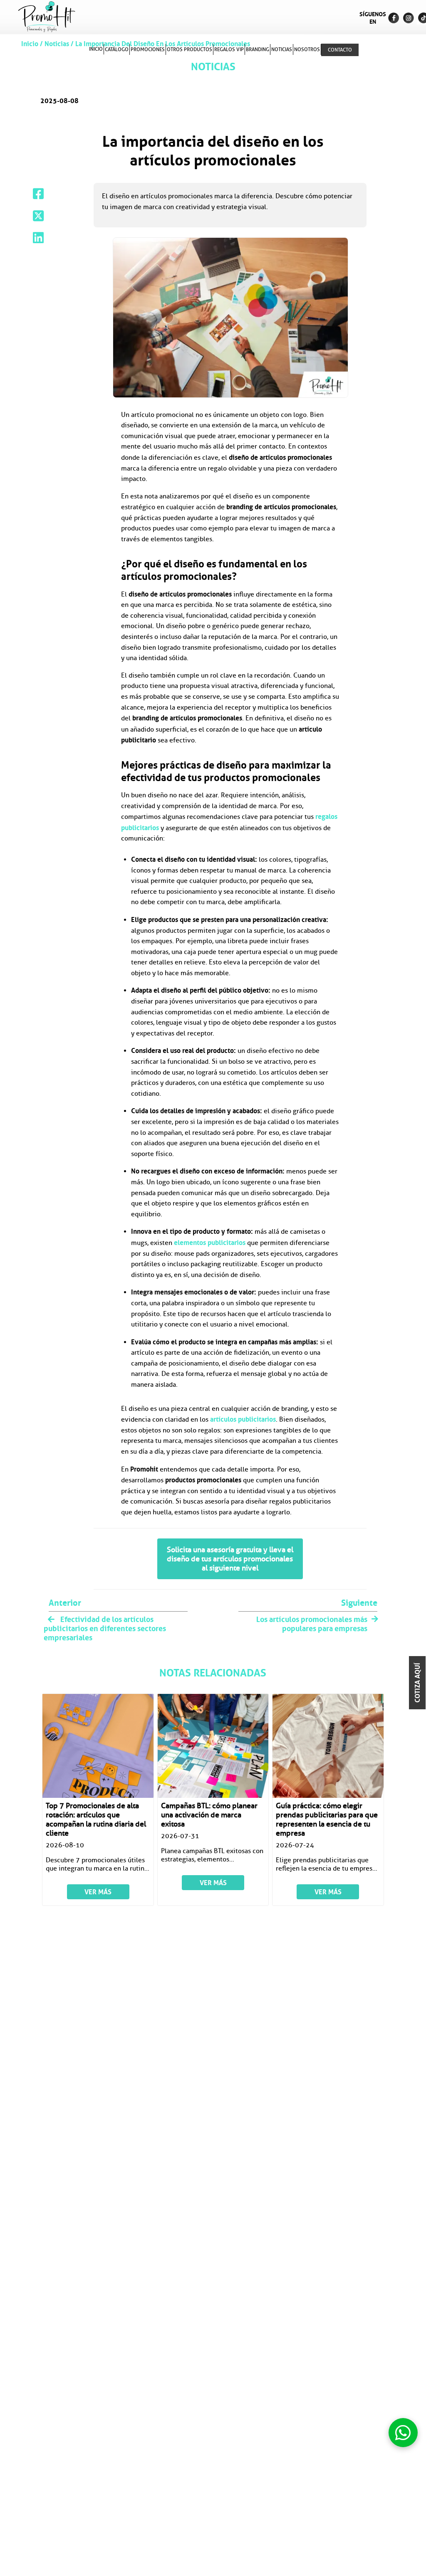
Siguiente (359, 1603)
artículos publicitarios (243, 1419)
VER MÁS (98, 1892)
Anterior (65, 1603)
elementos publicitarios (210, 1242)
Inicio (31, 44)
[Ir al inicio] (47, 17)
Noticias (57, 44)
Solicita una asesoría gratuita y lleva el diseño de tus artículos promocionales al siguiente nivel (230, 1559)
